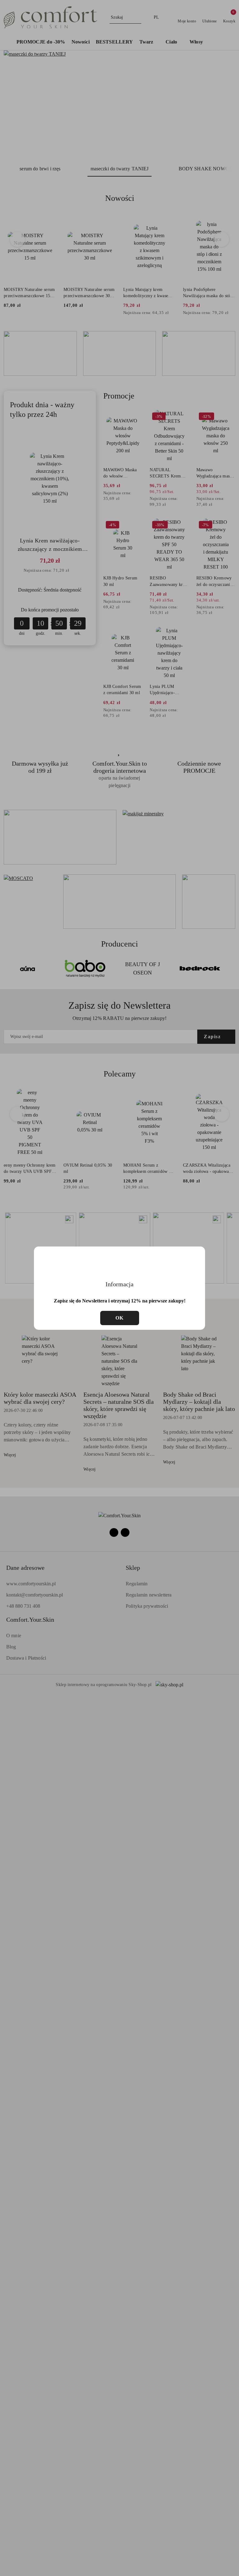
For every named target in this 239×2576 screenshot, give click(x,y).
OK (120, 1318)
